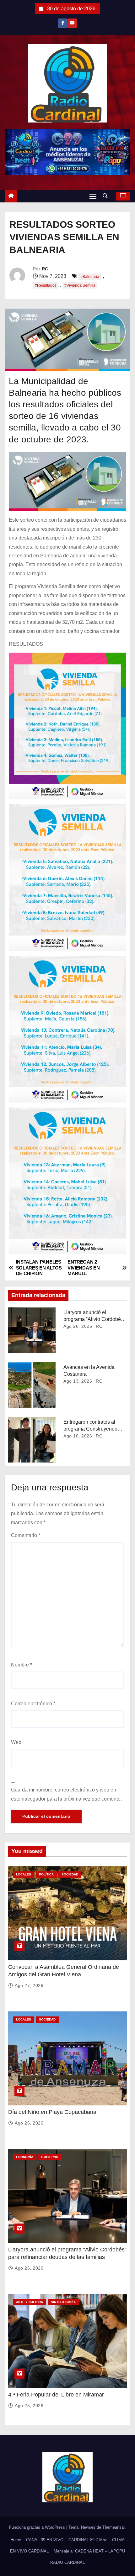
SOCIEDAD (70, 1874)
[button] (107, 196)
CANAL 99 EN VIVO (45, 2540)
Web (16, 1742)
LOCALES (24, 1874)
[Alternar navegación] (93, 196)
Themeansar (113, 2527)
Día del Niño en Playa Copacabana (52, 2112)
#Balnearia (90, 277)
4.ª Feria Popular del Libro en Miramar (56, 2395)
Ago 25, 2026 (29, 2406)
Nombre (22, 1665)
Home (16, 2540)
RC (45, 269)
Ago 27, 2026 (29, 1985)
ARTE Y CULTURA (30, 2302)
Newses (88, 2527)
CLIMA (118, 2540)
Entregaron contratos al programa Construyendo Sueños (90, 1429)
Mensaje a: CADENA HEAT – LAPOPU (89, 2551)
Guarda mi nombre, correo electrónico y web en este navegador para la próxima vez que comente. (66, 1794)
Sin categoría (63, 2302)
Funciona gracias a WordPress (38, 2527)
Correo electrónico (33, 1704)
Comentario (26, 1535)
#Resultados (46, 285)
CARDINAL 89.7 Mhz (88, 2540)
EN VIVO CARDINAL (29, 2551)
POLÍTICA (46, 1874)
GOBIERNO (50, 2157)
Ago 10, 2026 (78, 1436)
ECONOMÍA (25, 2157)
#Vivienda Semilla (80, 285)
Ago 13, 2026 (78, 1381)
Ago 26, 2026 (78, 1326)
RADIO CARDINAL (67, 2562)
